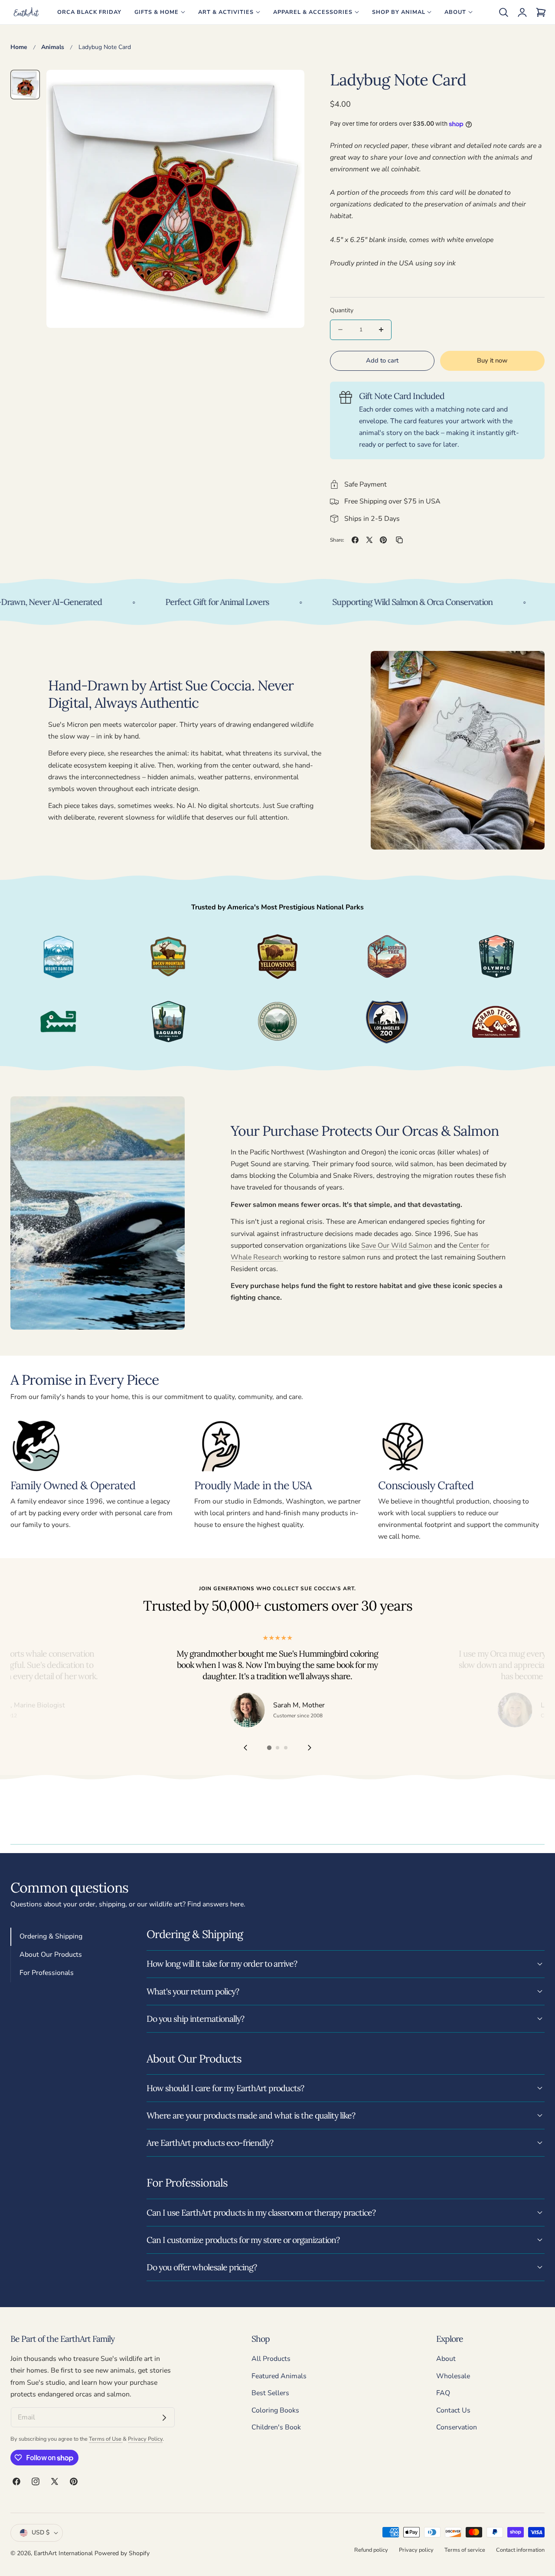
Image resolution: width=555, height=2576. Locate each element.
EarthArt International (63, 2553)
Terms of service (465, 2550)
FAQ (443, 2393)
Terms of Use (106, 2439)
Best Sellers (270, 2393)
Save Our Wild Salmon (397, 1246)
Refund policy (371, 2550)
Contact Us (453, 2410)
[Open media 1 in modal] (288, 86)
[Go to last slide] (245, 1748)
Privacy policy (416, 2550)
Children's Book (276, 2427)
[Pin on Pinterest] (383, 540)
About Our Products (51, 1955)
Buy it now (492, 360)
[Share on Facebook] (355, 540)
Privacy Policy (145, 2439)
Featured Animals (279, 2376)
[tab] (25, 85)
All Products (271, 2359)
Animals (53, 47)
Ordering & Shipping (51, 1936)
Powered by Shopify (122, 2553)
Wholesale (453, 2376)
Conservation (457, 2427)
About (446, 2359)
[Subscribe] (164, 2418)
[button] (503, 12)
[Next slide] (310, 1748)
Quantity (342, 310)
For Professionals (47, 1973)
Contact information (520, 2550)
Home (19, 47)
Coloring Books (275, 2410)
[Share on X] (369, 540)
